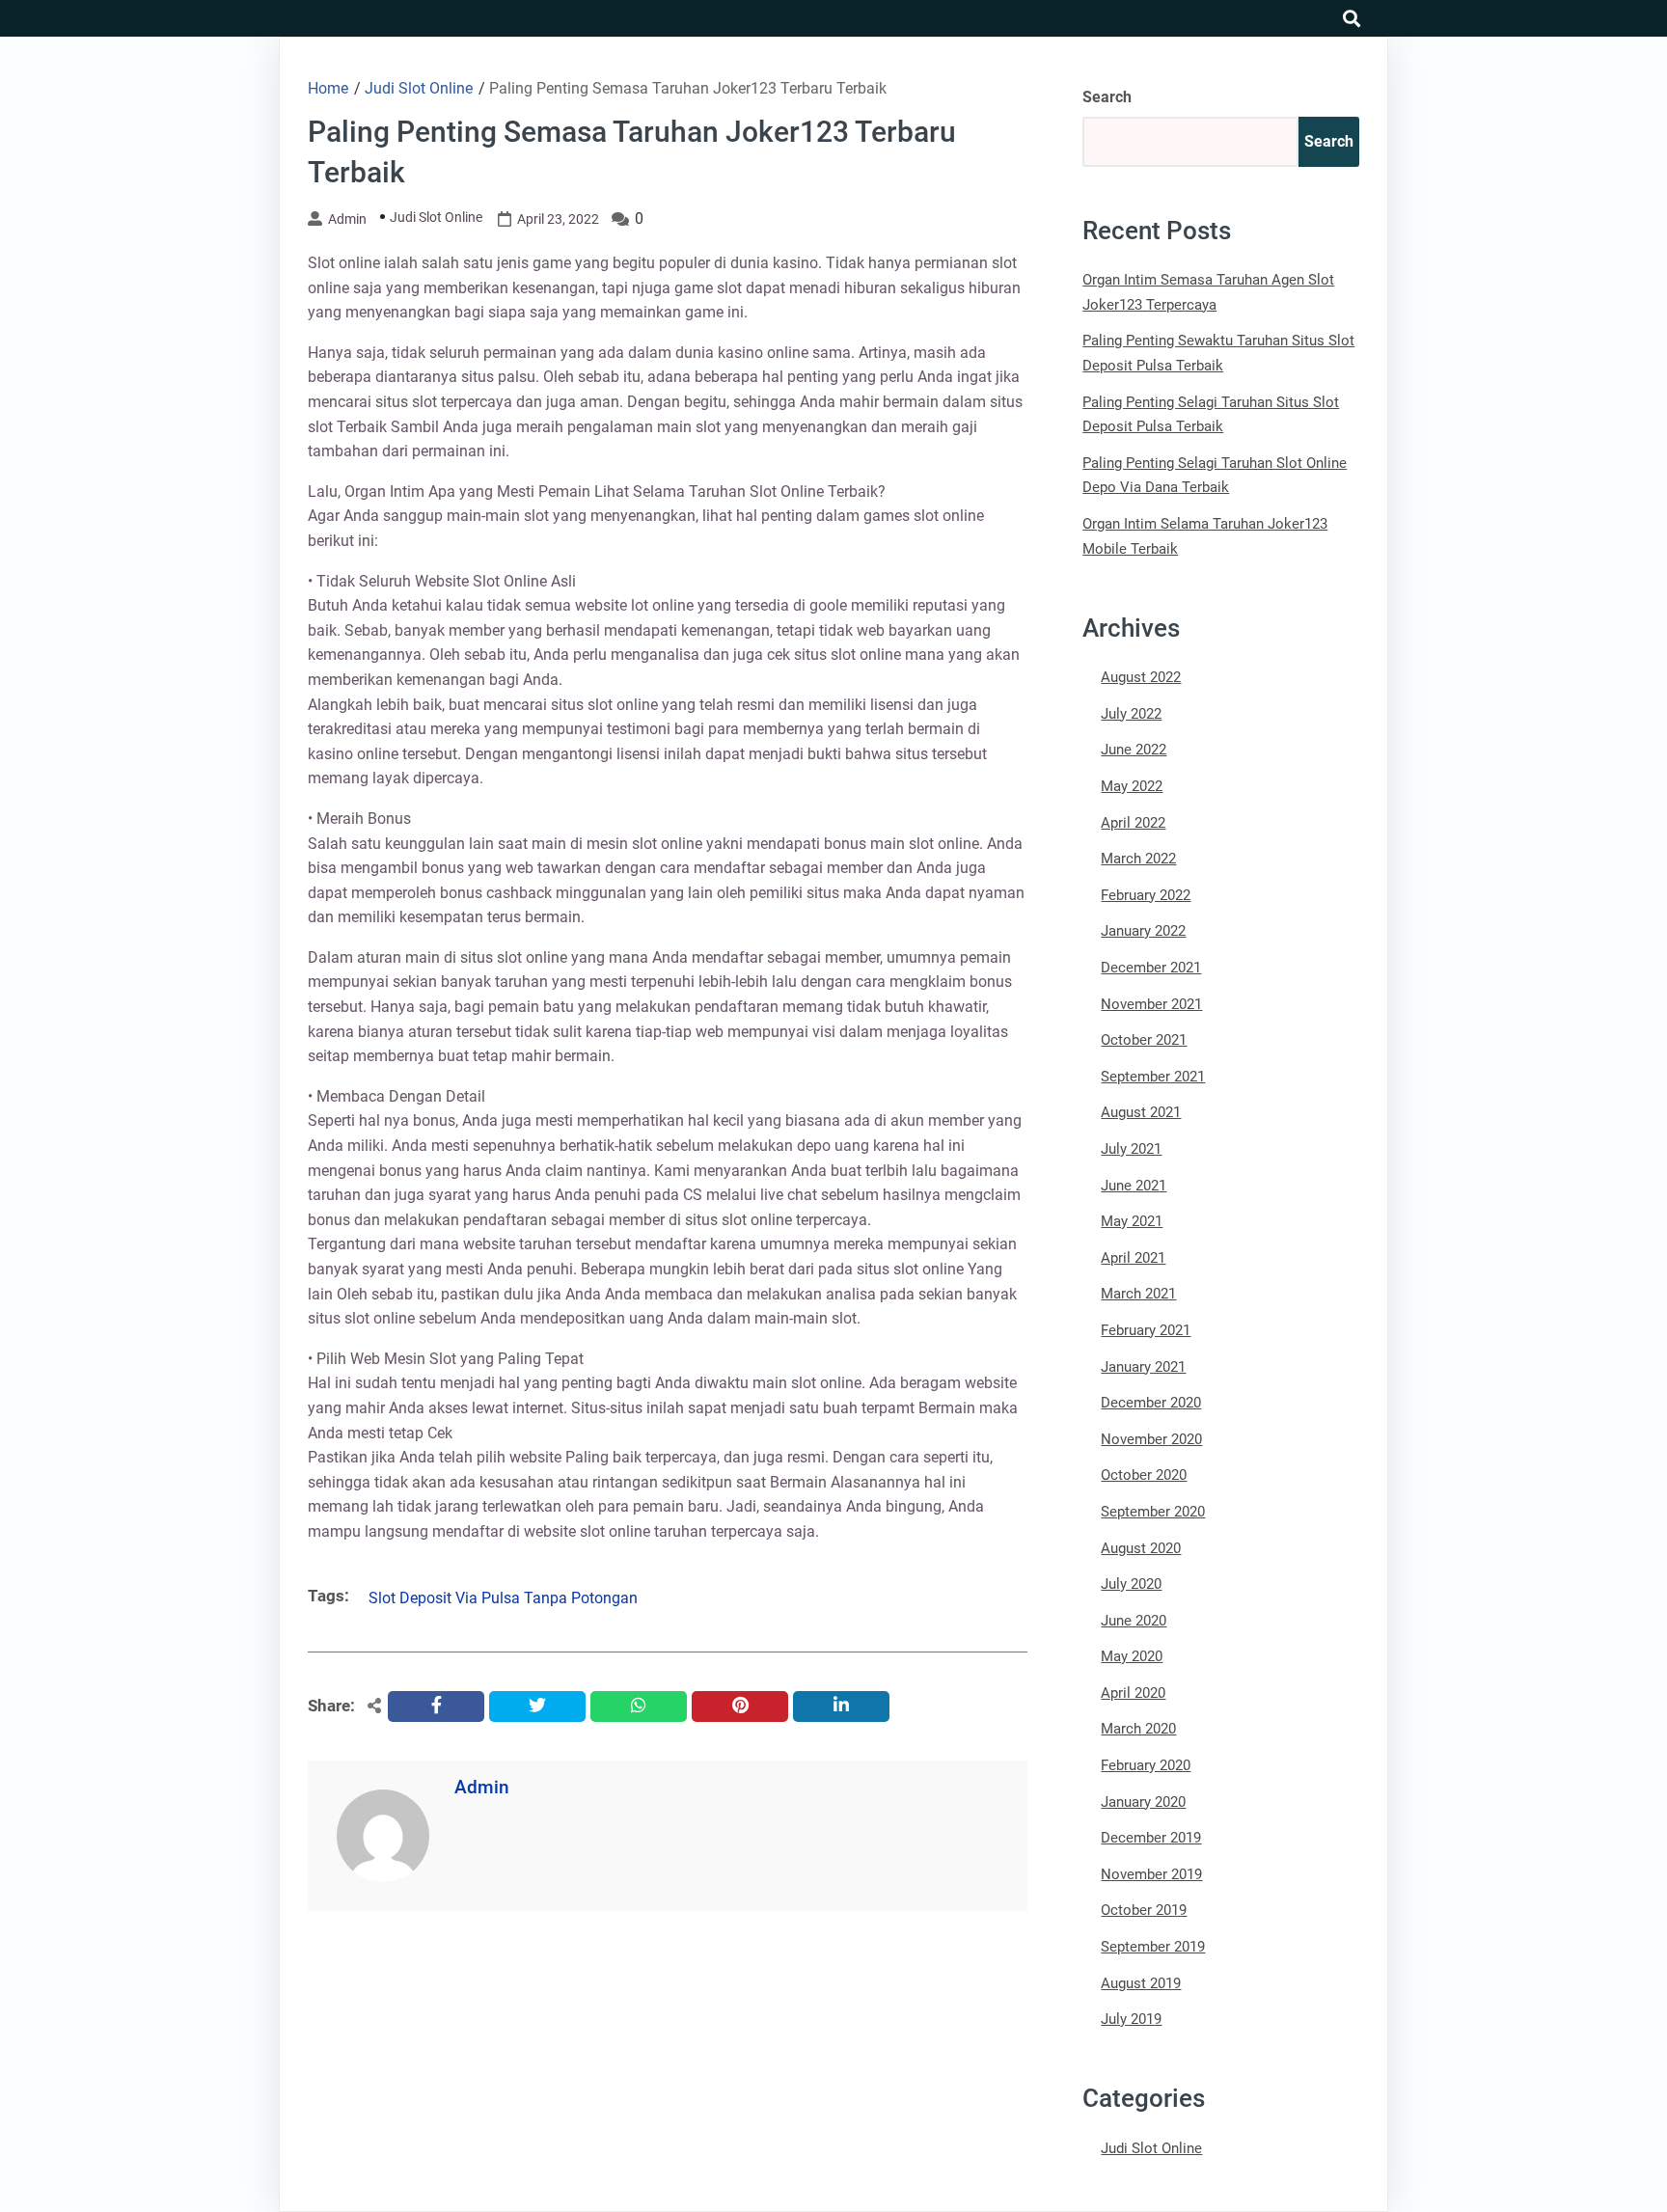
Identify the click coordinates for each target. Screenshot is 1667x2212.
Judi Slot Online (436, 217)
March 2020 (1138, 1729)
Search (1107, 97)
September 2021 (1153, 1077)
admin (347, 219)
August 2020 (1141, 1548)
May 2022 (1132, 786)
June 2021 (1134, 1186)
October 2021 (1144, 1040)
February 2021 (1146, 1330)
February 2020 (1146, 1765)
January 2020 (1143, 1802)
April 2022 (1133, 823)
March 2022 (1138, 859)
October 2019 (1144, 1910)
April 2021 (1133, 1258)
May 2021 (1132, 1221)
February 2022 (1146, 895)
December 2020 (1151, 1403)
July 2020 (1131, 1584)
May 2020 (1132, 1656)
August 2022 (1141, 677)
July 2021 (1131, 1149)
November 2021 (1151, 1004)
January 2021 (1143, 1367)
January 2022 (1143, 931)
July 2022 (1131, 714)
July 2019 (1131, 2019)
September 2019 (1153, 1947)
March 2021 (1138, 1294)
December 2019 (1151, 1838)
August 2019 (1141, 1983)
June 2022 (1134, 750)
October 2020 (1144, 1475)
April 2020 (1133, 1693)
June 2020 (1134, 1621)
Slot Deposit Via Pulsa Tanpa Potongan (503, 1598)
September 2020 (1153, 1512)
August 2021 (1141, 1112)
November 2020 (1151, 1439)
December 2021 (1151, 968)
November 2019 (1151, 1874)
